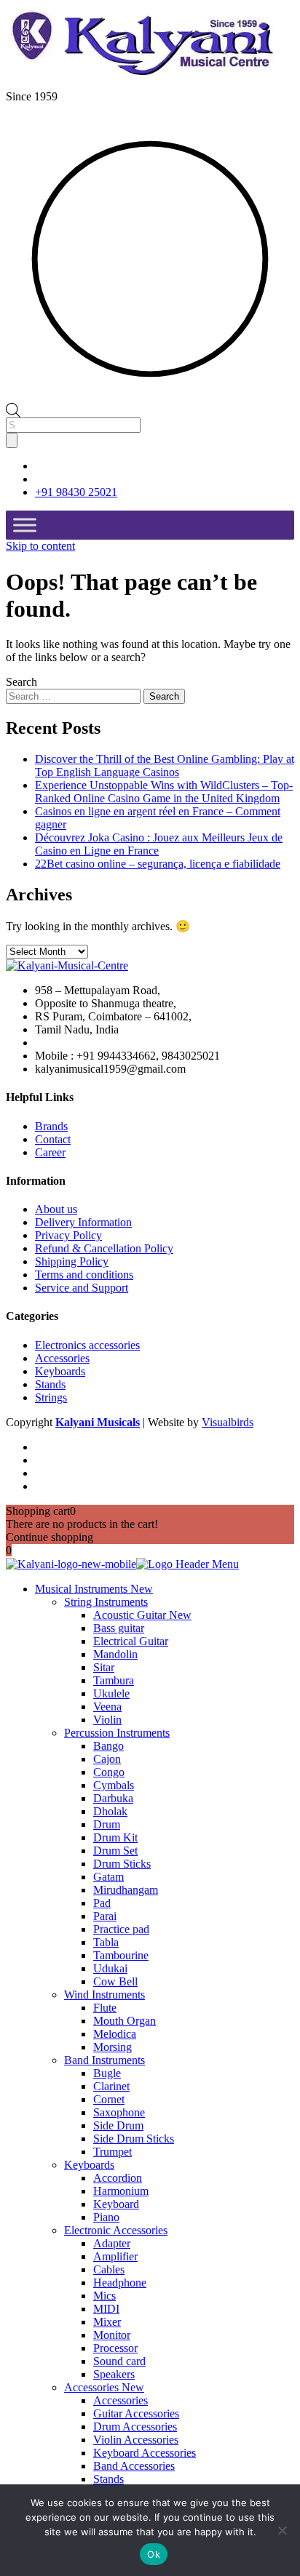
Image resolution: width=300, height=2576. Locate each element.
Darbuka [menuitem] (113, 1798)
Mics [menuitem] (104, 2296)
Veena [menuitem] (107, 1707)
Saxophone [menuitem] (119, 2112)
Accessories (62, 1358)
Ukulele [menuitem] (111, 1693)
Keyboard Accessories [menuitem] (145, 2453)
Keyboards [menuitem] (89, 2165)
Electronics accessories (87, 1345)
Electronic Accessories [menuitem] (116, 2230)
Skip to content (40, 546)
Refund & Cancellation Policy (104, 1248)
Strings (51, 1397)
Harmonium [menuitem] (121, 2191)
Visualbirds (228, 1422)
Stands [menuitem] (108, 2479)
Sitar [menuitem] (104, 1667)
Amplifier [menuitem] (115, 2256)
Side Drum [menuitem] (118, 2125)
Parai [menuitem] (105, 1916)
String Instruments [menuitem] (106, 1602)
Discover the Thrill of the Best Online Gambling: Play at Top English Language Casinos (165, 765)
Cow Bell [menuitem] (115, 1981)
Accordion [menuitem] (118, 2178)
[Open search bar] (13, 409)
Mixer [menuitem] (107, 2322)
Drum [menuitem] (107, 1824)
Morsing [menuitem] (112, 2047)
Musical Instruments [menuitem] (94, 1589)
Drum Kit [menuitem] (115, 1837)
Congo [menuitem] (109, 1772)
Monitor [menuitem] (112, 2335)
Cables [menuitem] (109, 2269)
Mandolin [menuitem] (115, 1654)
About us (56, 1209)
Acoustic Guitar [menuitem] (142, 1615)
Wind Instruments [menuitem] (104, 1995)
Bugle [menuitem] (107, 2073)
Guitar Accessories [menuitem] (136, 2413)
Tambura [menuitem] (114, 1680)
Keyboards (60, 1371)
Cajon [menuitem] (107, 1759)
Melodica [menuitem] (115, 2034)
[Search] (12, 440)
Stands (50, 1384)
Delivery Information (83, 1222)
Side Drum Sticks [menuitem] (134, 2139)
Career (50, 1152)
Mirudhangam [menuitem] (126, 1890)
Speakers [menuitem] (114, 2374)
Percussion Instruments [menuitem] (117, 1733)
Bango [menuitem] (108, 1746)
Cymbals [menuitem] (114, 1785)
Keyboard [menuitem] (116, 2204)
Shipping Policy (72, 1261)
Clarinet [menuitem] (111, 2086)
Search (21, 682)
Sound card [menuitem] (119, 2361)
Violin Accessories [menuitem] (136, 2440)
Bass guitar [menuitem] (119, 1628)
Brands (51, 1126)
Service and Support (82, 1288)
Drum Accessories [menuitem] (135, 2427)
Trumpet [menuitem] (112, 2152)
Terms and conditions (84, 1275)
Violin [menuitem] (107, 1720)
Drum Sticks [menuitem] (122, 1864)
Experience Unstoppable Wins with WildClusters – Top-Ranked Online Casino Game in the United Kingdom (164, 792)
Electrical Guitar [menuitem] (131, 1641)
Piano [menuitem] (106, 2217)
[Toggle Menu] (25, 525)
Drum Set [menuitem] (115, 1851)
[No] (282, 2530)
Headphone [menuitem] (120, 2283)
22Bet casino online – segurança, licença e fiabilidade (158, 864)
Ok (154, 2554)
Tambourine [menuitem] (121, 1955)
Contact (53, 1139)
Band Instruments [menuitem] (104, 2060)
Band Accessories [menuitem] (134, 2466)
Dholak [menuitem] (110, 1811)
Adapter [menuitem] (112, 2243)
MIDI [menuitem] (106, 2309)
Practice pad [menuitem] (121, 1929)
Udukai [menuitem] (110, 1968)
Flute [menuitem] (105, 2008)
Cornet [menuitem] (109, 2099)
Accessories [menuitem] (104, 2387)
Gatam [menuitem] (108, 1877)
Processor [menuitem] (115, 2348)
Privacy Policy (68, 1235)
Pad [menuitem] (102, 1903)
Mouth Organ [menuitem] (125, 2021)
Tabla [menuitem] (106, 1942)
